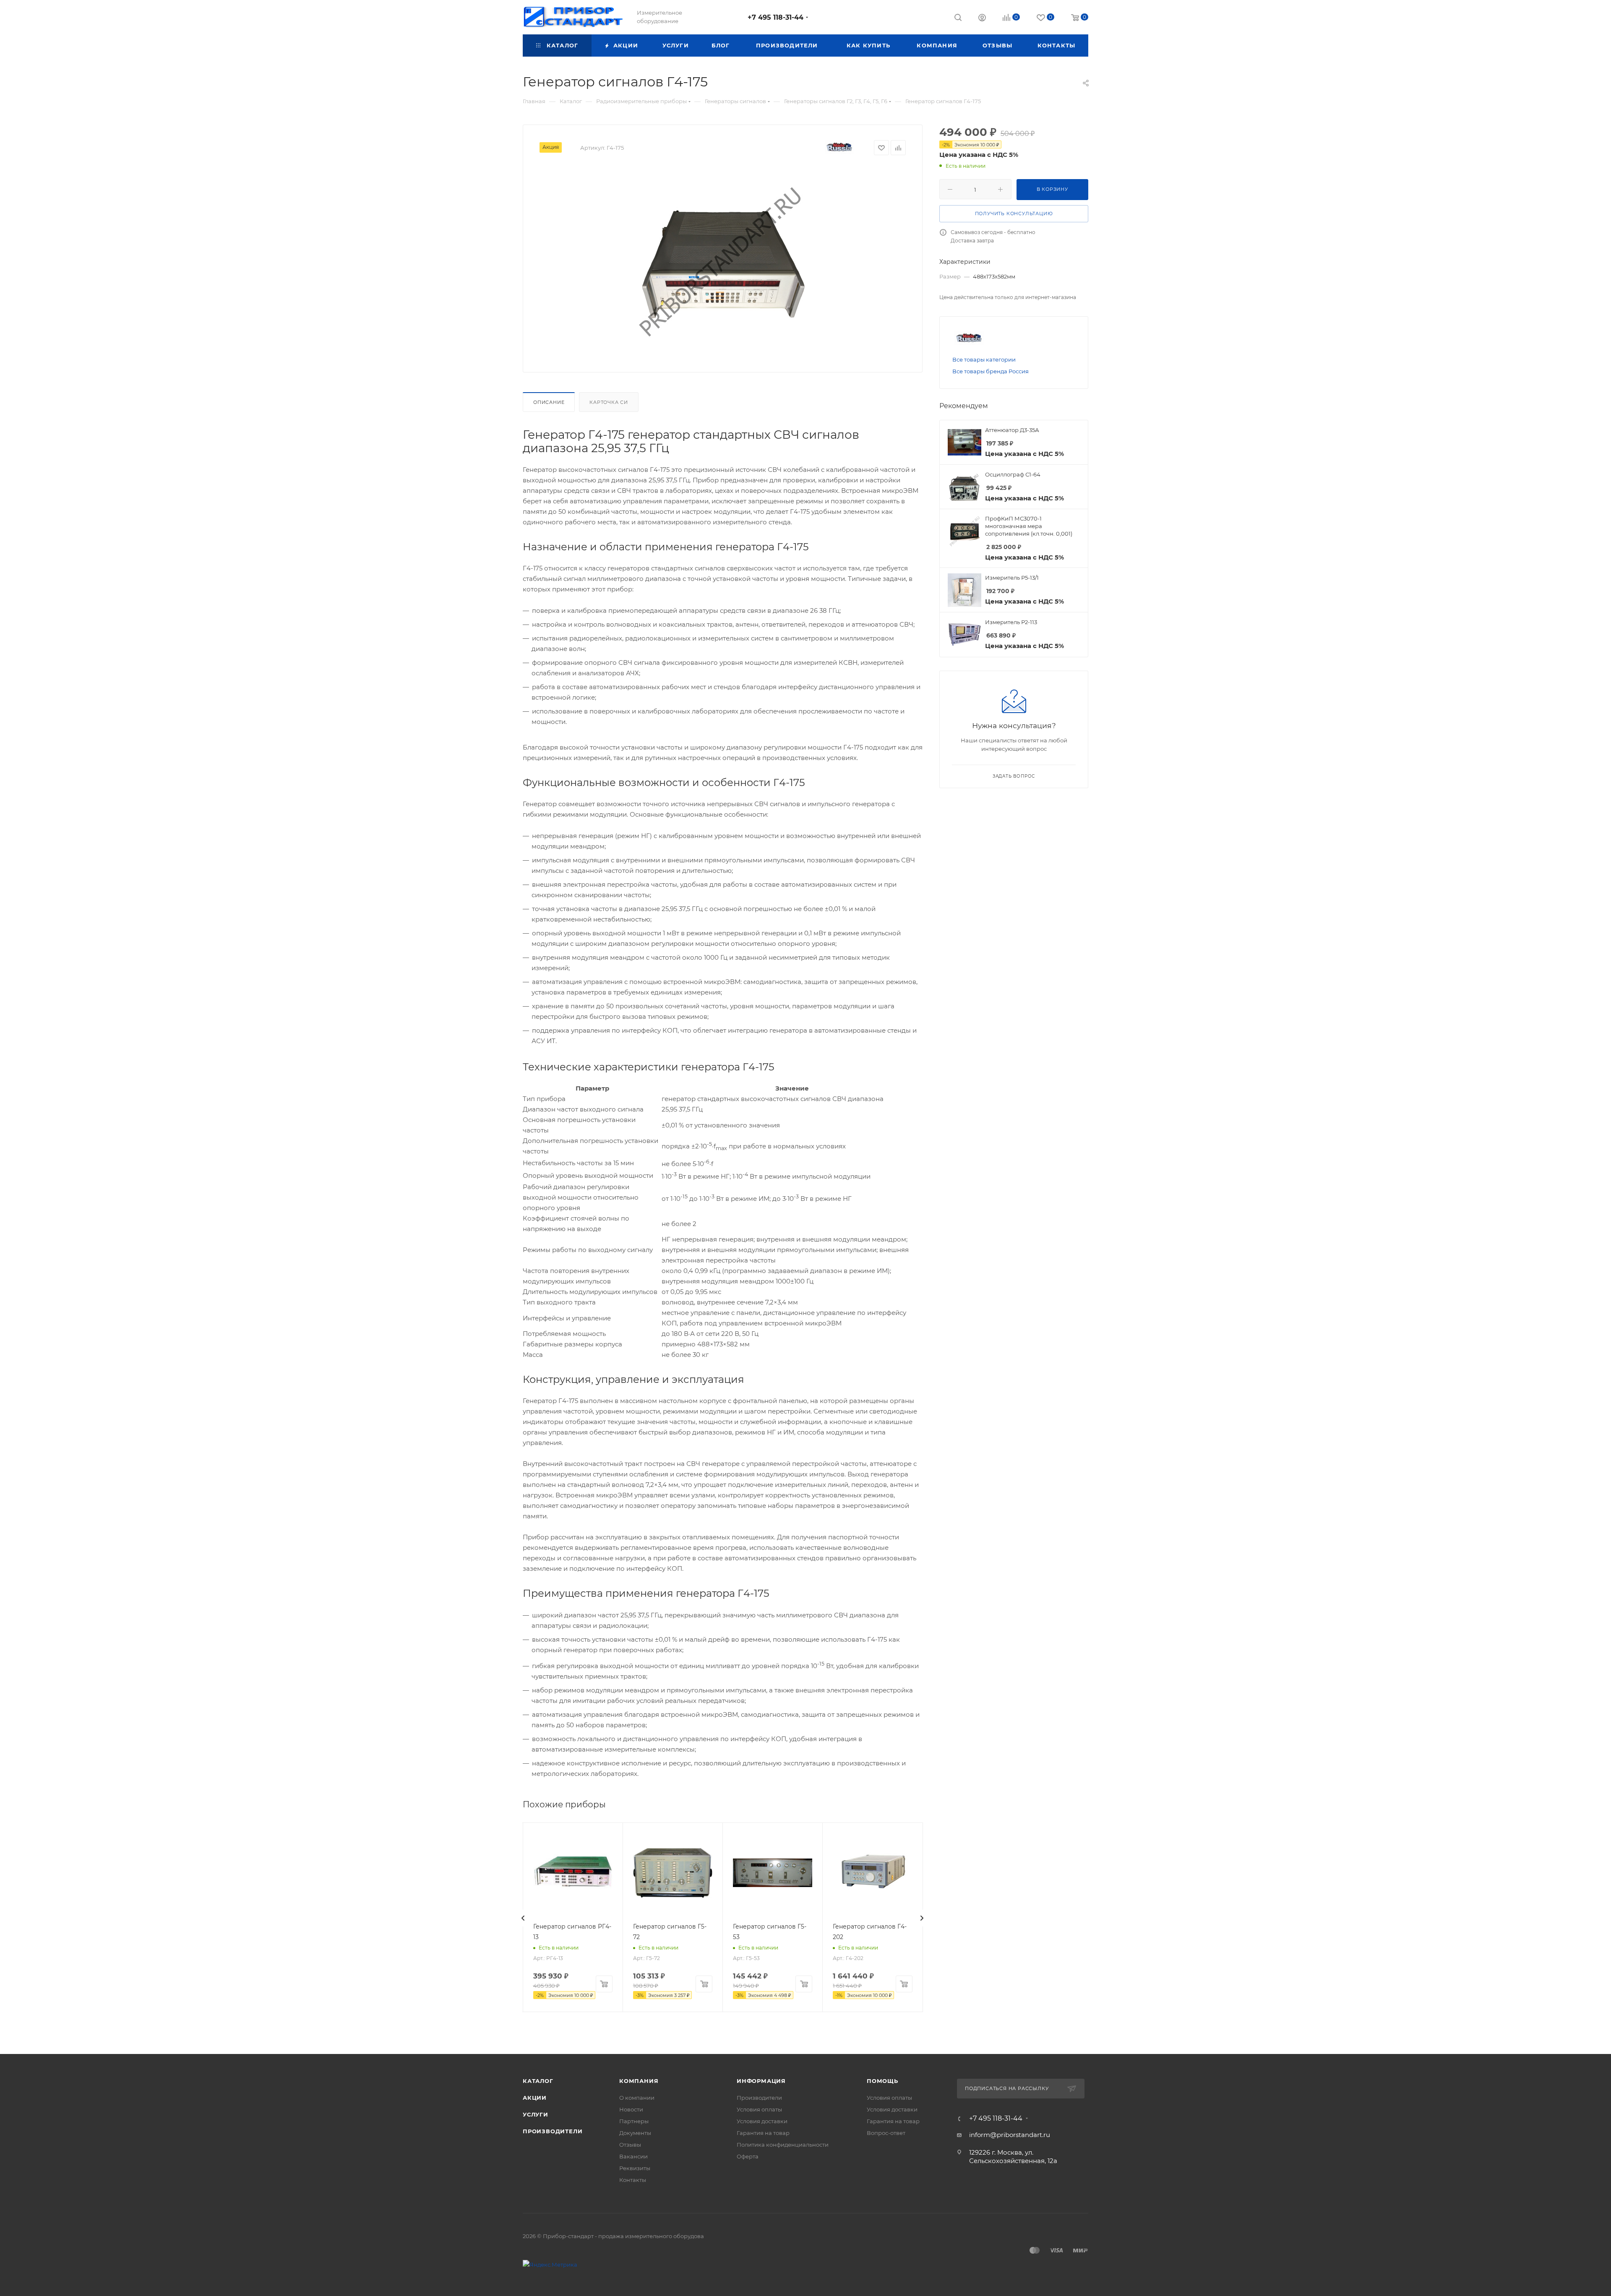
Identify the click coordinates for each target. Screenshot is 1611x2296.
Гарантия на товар (763, 2133)
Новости (631, 2109)
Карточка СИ (609, 402)
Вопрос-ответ (886, 2133)
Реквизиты (635, 2168)
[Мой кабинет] (982, 19)
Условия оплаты (759, 2109)
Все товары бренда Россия (991, 371)
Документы (635, 2133)
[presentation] (523, 1918)
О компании (637, 2098)
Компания (639, 2081)
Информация (761, 2081)
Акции (535, 2098)
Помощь (882, 2081)
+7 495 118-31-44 (776, 17)
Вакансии (633, 2156)
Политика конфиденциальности (783, 2145)
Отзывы (630, 2145)
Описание (549, 402)
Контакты (633, 2180)
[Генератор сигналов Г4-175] (723, 261)
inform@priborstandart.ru (1010, 2135)
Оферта (748, 2156)
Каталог (538, 2081)
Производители (553, 2131)
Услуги (536, 2114)
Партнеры (634, 2121)
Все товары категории (984, 359)
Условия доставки (762, 2121)
